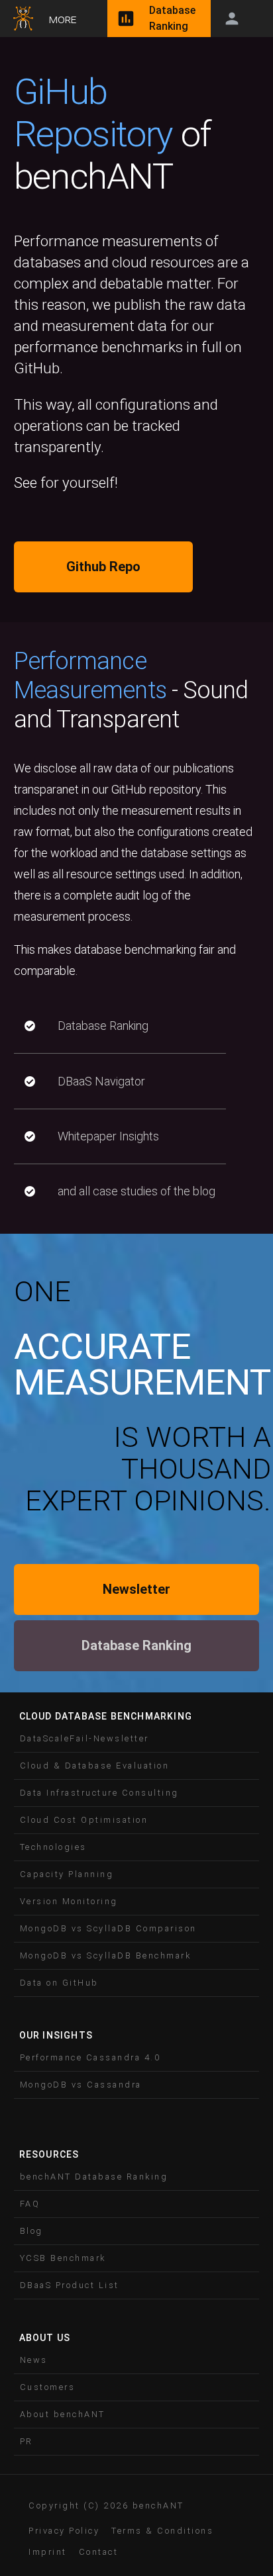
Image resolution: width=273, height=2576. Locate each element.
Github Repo (103, 567)
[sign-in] (232, 19)
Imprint (48, 2552)
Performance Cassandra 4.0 (90, 2057)
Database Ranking (136, 1645)
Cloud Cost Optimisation (84, 1820)
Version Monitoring (69, 1901)
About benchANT (63, 2414)
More (63, 19)
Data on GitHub (59, 1983)
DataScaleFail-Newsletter (84, 1738)
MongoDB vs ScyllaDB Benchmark (106, 1955)
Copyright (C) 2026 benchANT (106, 2506)
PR (27, 2441)
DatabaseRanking (172, 18)
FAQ (30, 2204)
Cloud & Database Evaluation (95, 1766)
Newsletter (136, 1589)
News (34, 2360)
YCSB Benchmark (63, 2258)
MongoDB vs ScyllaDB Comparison (108, 1928)
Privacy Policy (64, 2531)
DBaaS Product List (70, 2285)
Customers (48, 2387)
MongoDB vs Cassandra (81, 2085)
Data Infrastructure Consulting (99, 1793)
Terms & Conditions (162, 2531)
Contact (99, 2552)
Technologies (53, 1847)
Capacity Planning (67, 1874)
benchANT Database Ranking (94, 2177)
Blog (31, 2231)
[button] (137, 1739)
